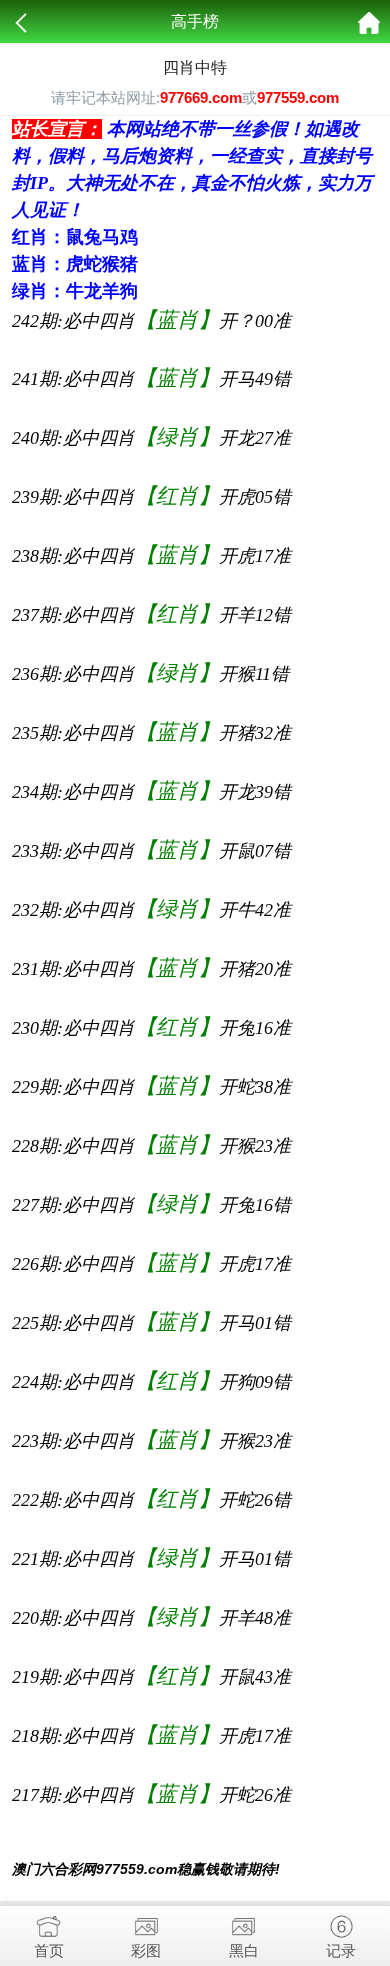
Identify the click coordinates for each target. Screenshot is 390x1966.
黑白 (244, 1950)
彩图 (146, 1950)
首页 (49, 1950)
